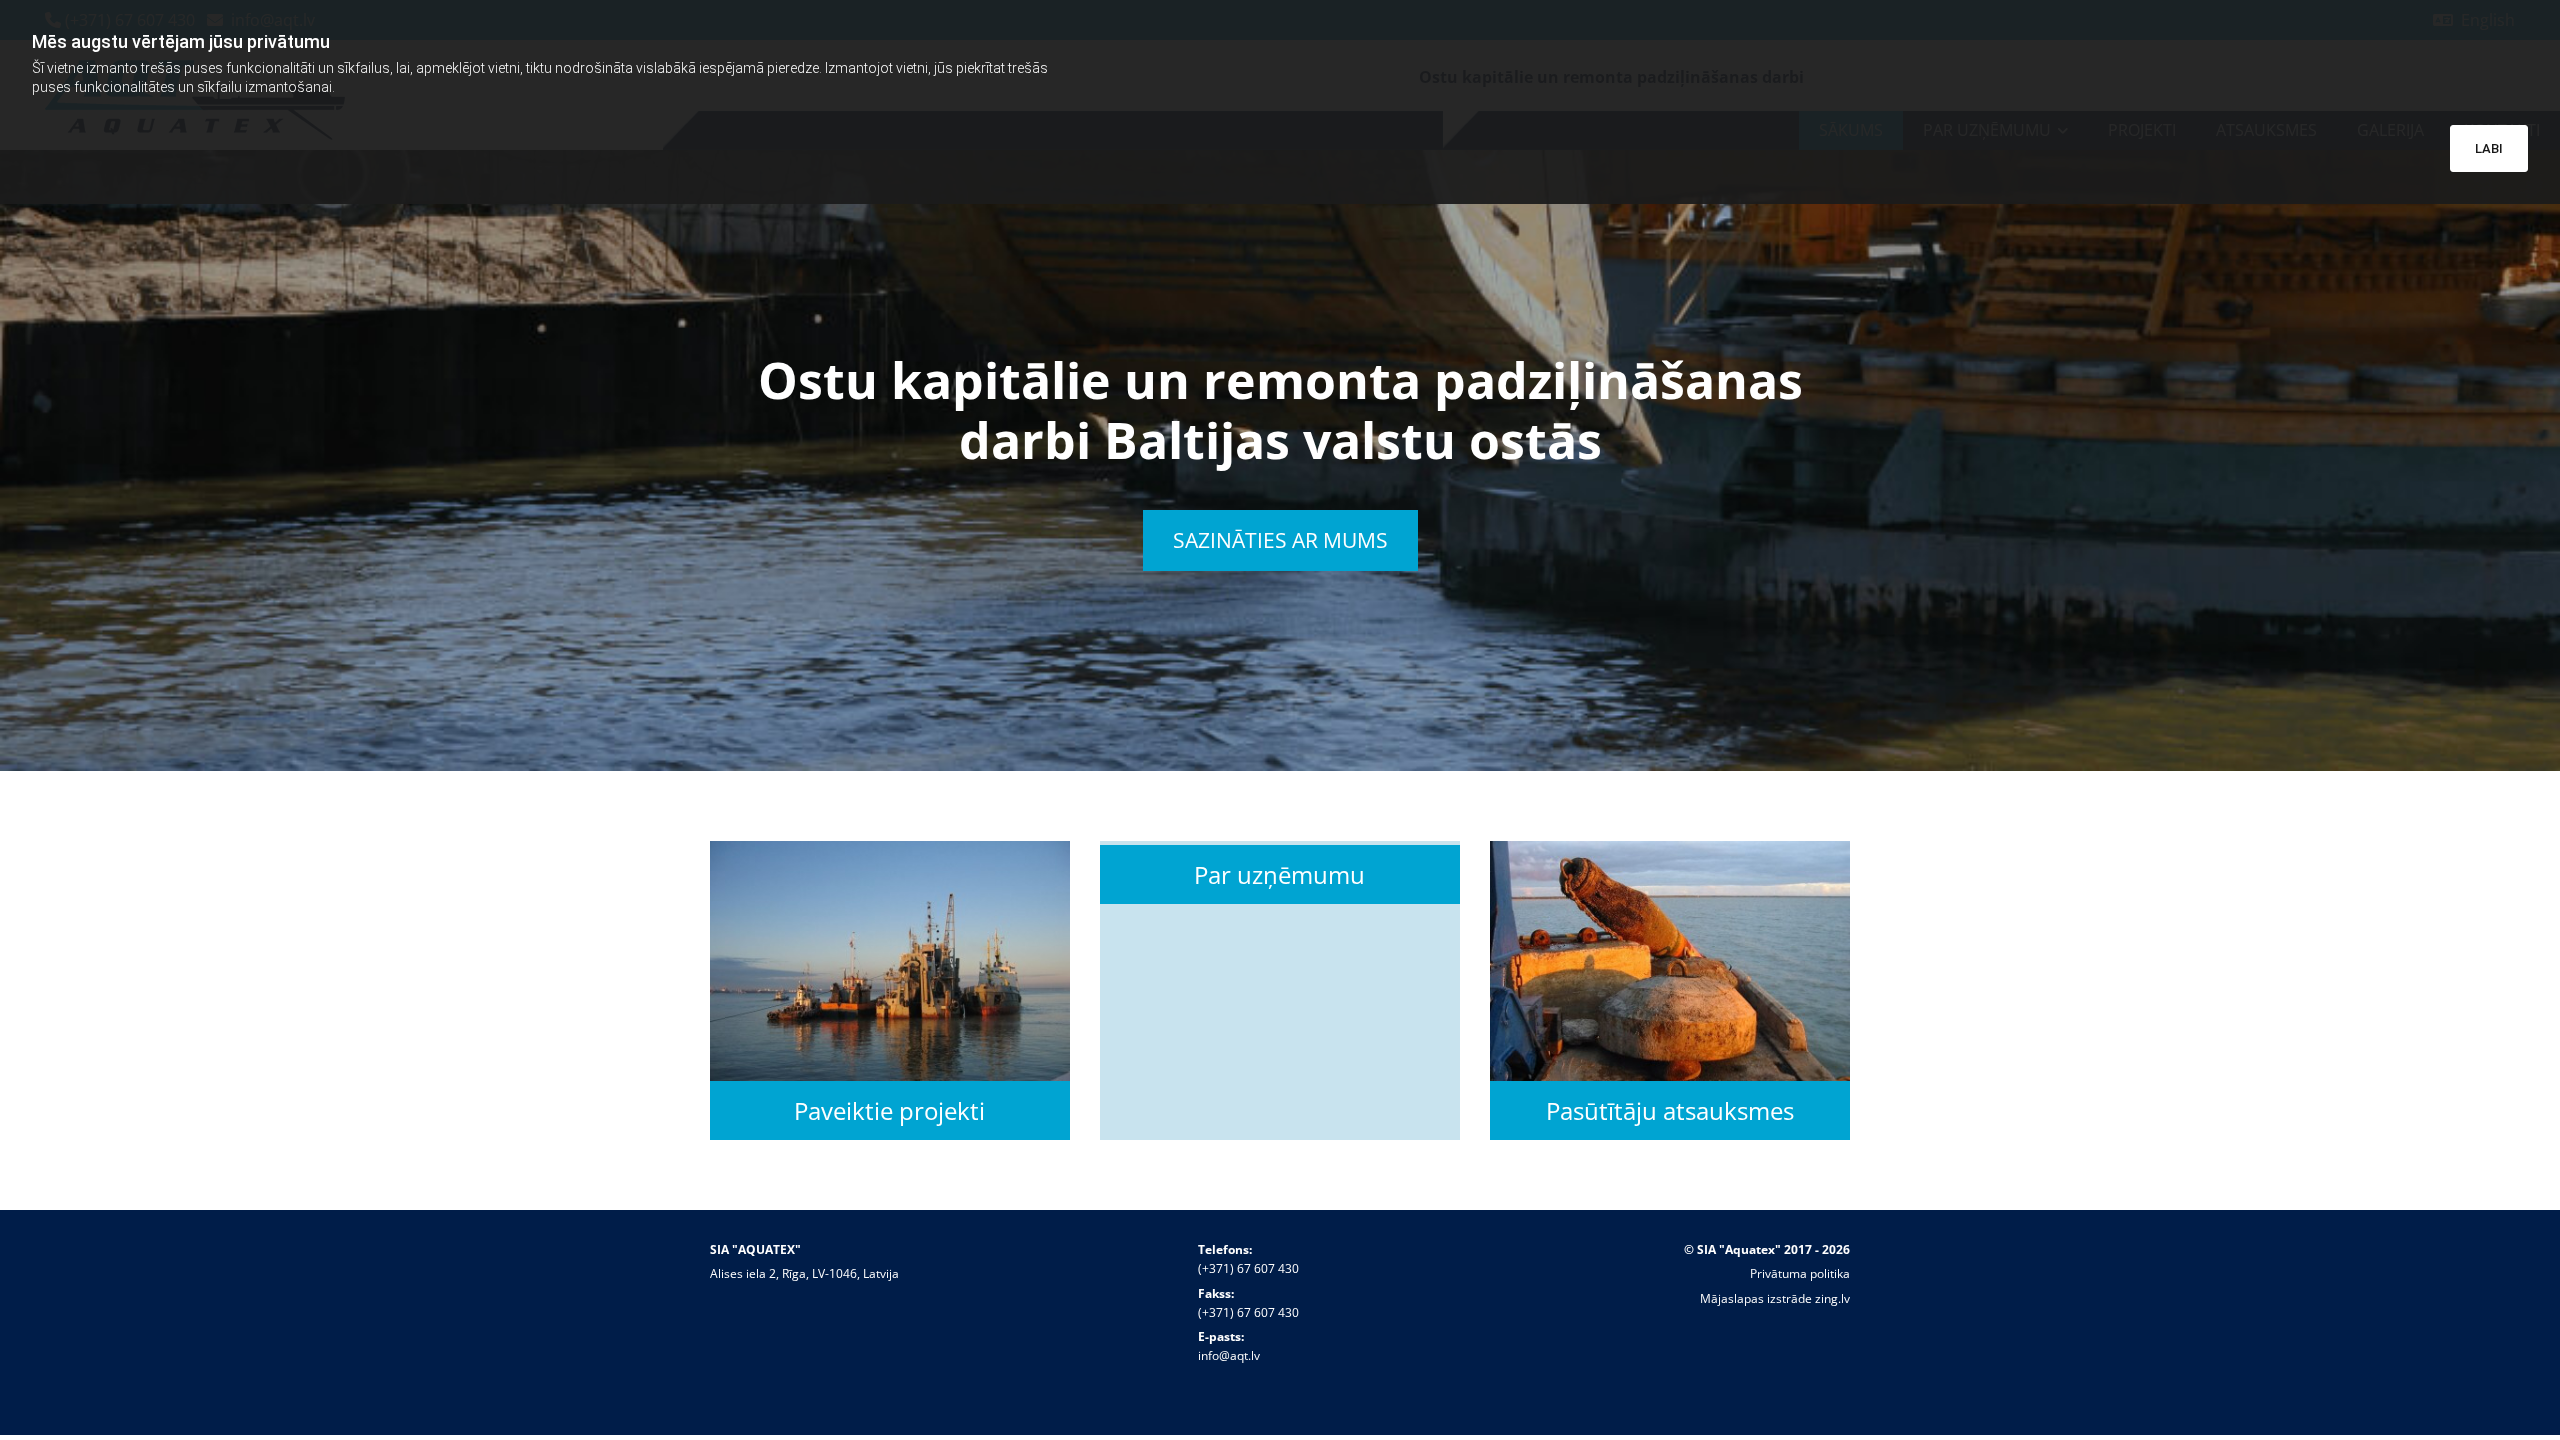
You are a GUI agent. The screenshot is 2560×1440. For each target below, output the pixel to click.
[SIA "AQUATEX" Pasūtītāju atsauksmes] (1670, 961)
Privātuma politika (1800, 1273)
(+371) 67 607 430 (1248, 1268)
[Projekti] (890, 961)
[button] (1280, 540)
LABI (2489, 148)
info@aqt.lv (1229, 1355)
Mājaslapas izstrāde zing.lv (1775, 1298)
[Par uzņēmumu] (1280, 843)
